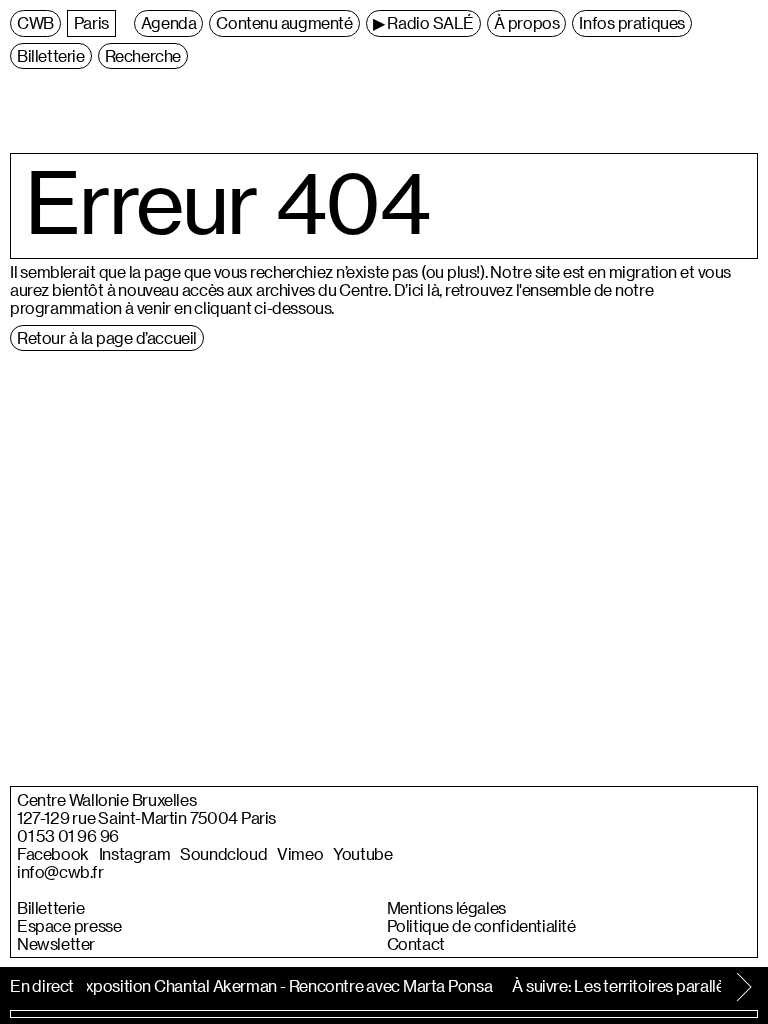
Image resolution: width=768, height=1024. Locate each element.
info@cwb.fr (60, 872)
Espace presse (69, 926)
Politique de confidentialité (481, 926)
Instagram (134, 854)
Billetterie (51, 908)
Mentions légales (446, 908)
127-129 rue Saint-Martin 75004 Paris (146, 818)
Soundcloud (223, 854)
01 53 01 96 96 (68, 836)
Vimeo (300, 854)
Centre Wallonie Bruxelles (106, 800)
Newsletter (56, 944)
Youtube (362, 854)
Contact (416, 944)
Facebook (53, 854)
